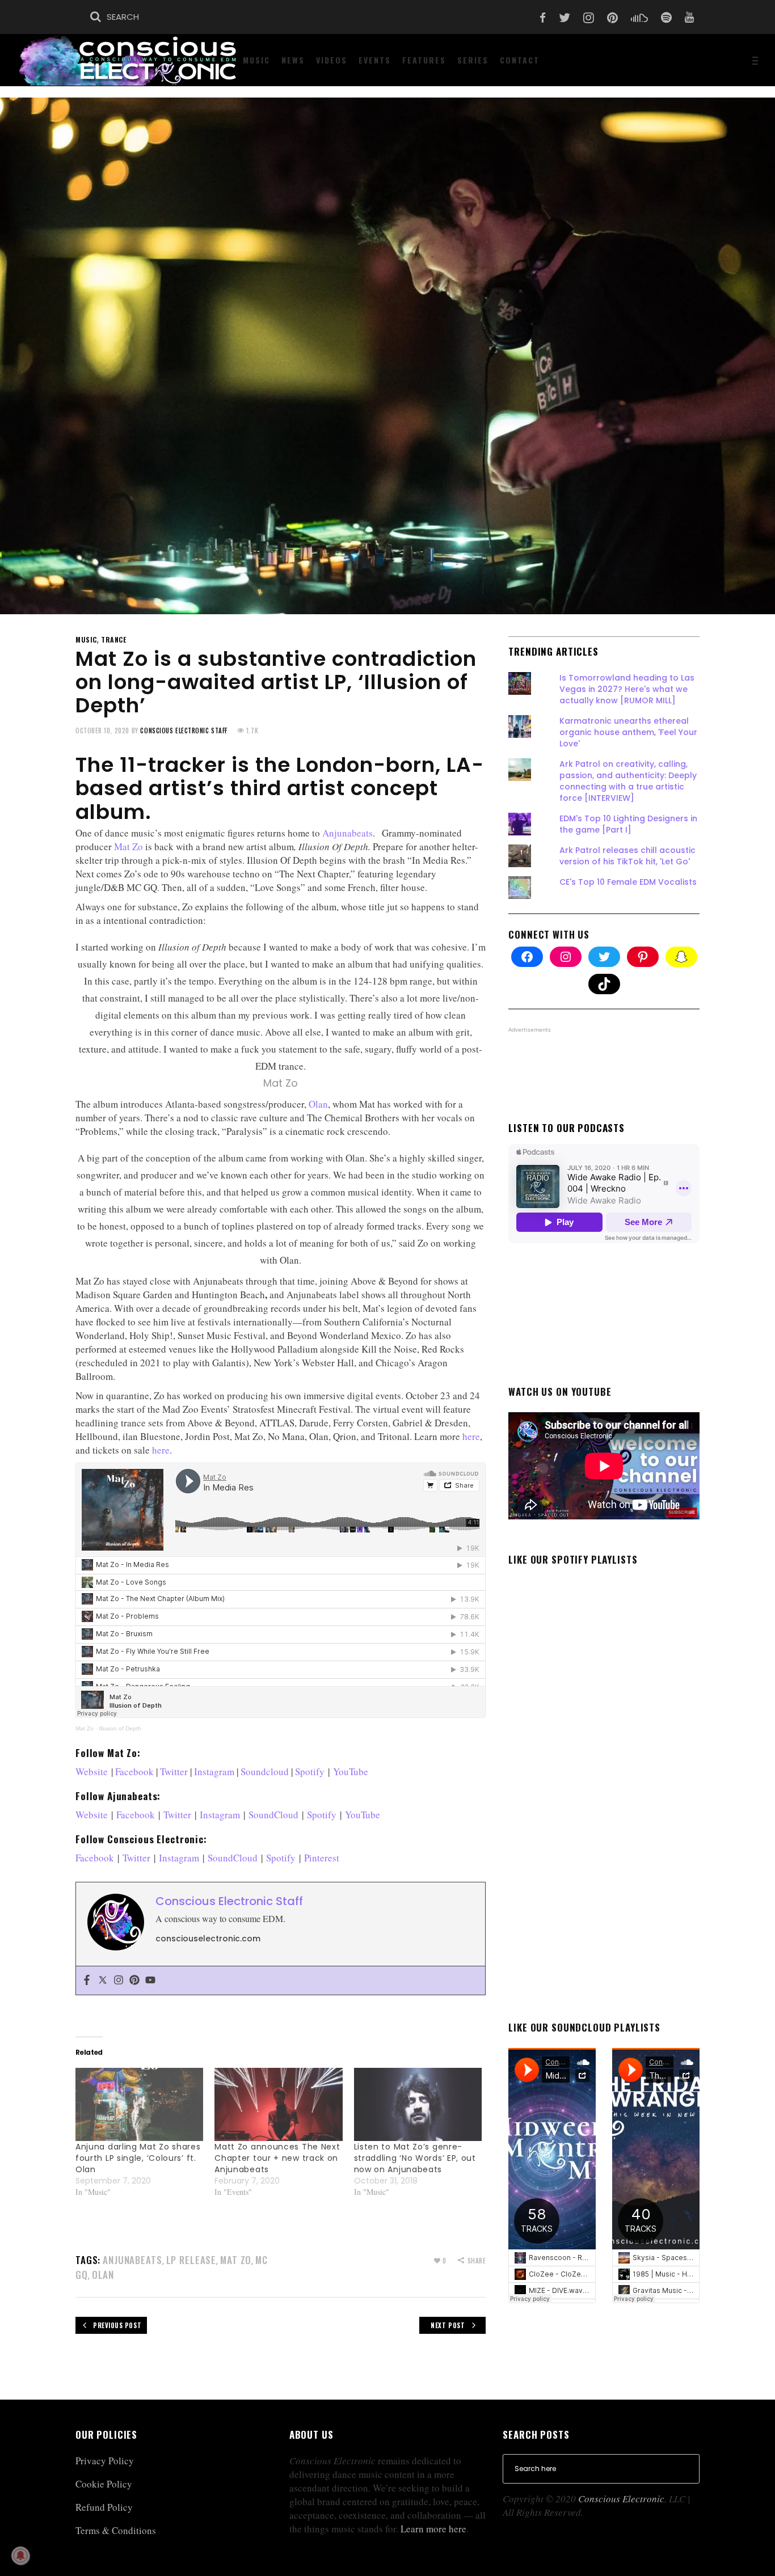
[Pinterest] (134, 1980)
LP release (191, 2260)
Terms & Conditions (116, 2530)
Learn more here (433, 2529)
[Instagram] (119, 1980)
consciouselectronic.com (208, 1939)
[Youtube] (150, 1980)
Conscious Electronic (621, 2499)
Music (86, 639)
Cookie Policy (104, 2484)
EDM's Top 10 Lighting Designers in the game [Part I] (628, 824)
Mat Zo (129, 846)
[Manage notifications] (20, 2556)
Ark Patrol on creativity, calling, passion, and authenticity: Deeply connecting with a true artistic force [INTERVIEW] (628, 781)
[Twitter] (103, 1980)
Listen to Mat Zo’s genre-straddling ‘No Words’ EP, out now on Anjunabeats (415, 2158)
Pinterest (322, 1858)
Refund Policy (104, 2507)
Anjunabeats (348, 833)
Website (92, 1771)
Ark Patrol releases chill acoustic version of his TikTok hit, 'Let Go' (627, 856)
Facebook (134, 1771)
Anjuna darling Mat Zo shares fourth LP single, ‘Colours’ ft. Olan (138, 2158)
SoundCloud (273, 1815)
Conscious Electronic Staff (184, 730)
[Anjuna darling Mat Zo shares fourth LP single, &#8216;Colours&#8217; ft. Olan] (139, 2104)
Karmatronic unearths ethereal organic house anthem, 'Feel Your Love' (628, 732)
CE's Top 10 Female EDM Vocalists (628, 882)
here (471, 1436)
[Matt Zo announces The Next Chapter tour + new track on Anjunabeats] (278, 2104)
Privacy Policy (105, 2461)
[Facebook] (87, 1980)
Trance (114, 639)
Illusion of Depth (120, 1728)
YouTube (351, 1771)
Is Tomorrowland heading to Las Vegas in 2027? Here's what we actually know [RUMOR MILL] (627, 689)
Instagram (214, 1771)
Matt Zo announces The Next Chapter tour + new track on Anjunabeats (277, 2158)
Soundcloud (265, 1771)
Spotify (310, 1771)
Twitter (174, 1771)
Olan (318, 1104)
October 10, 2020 (102, 730)
